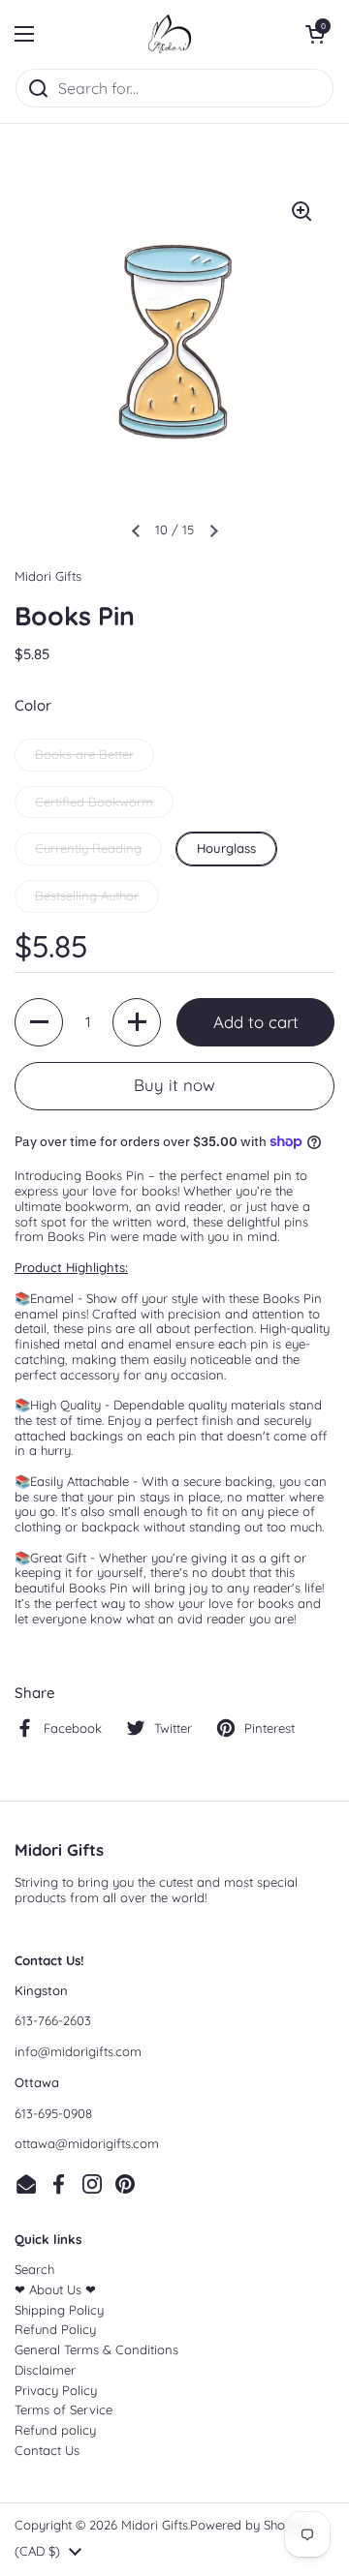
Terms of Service (63, 2409)
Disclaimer (45, 2370)
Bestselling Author (87, 895)
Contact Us (47, 2450)
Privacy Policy (56, 2390)
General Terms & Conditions (96, 2349)
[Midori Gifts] (170, 34)
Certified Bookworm (94, 802)
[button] (315, 34)
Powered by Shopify (249, 2525)
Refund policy (55, 2430)
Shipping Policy (59, 2310)
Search (34, 2269)
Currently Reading (88, 848)
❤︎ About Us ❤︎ (55, 2289)
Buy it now (174, 1085)
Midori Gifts (155, 2525)
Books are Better (84, 754)
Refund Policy (55, 2329)
